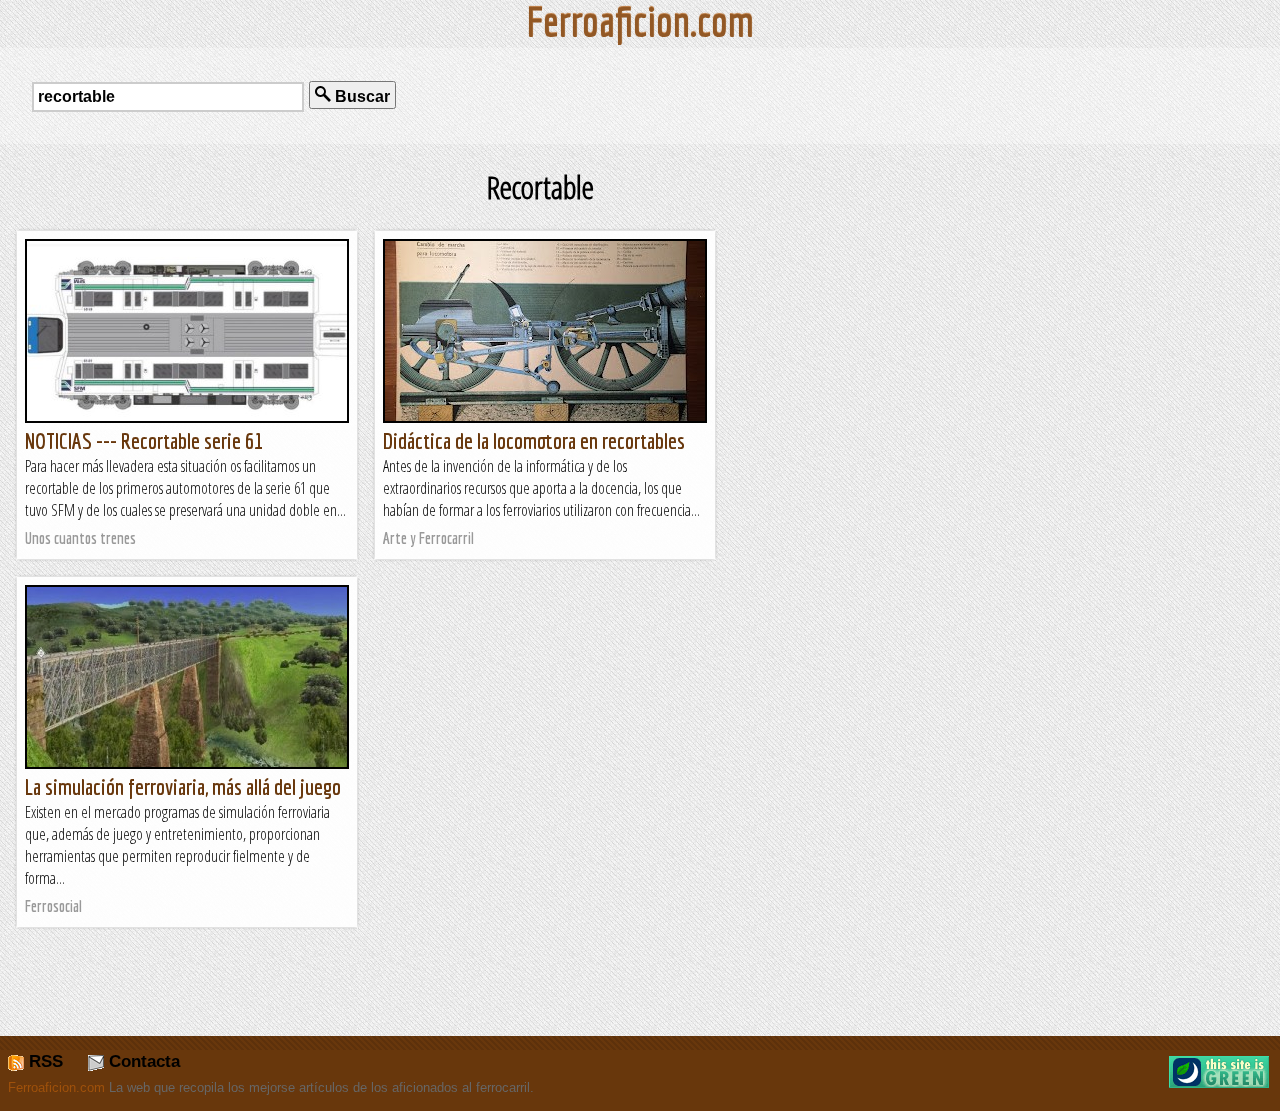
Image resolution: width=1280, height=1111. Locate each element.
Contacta (142, 1061)
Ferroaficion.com (56, 1087)
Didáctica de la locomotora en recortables (534, 440)
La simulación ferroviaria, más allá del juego (183, 786)
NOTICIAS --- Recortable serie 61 (144, 440)
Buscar (360, 96)
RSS (43, 1061)
